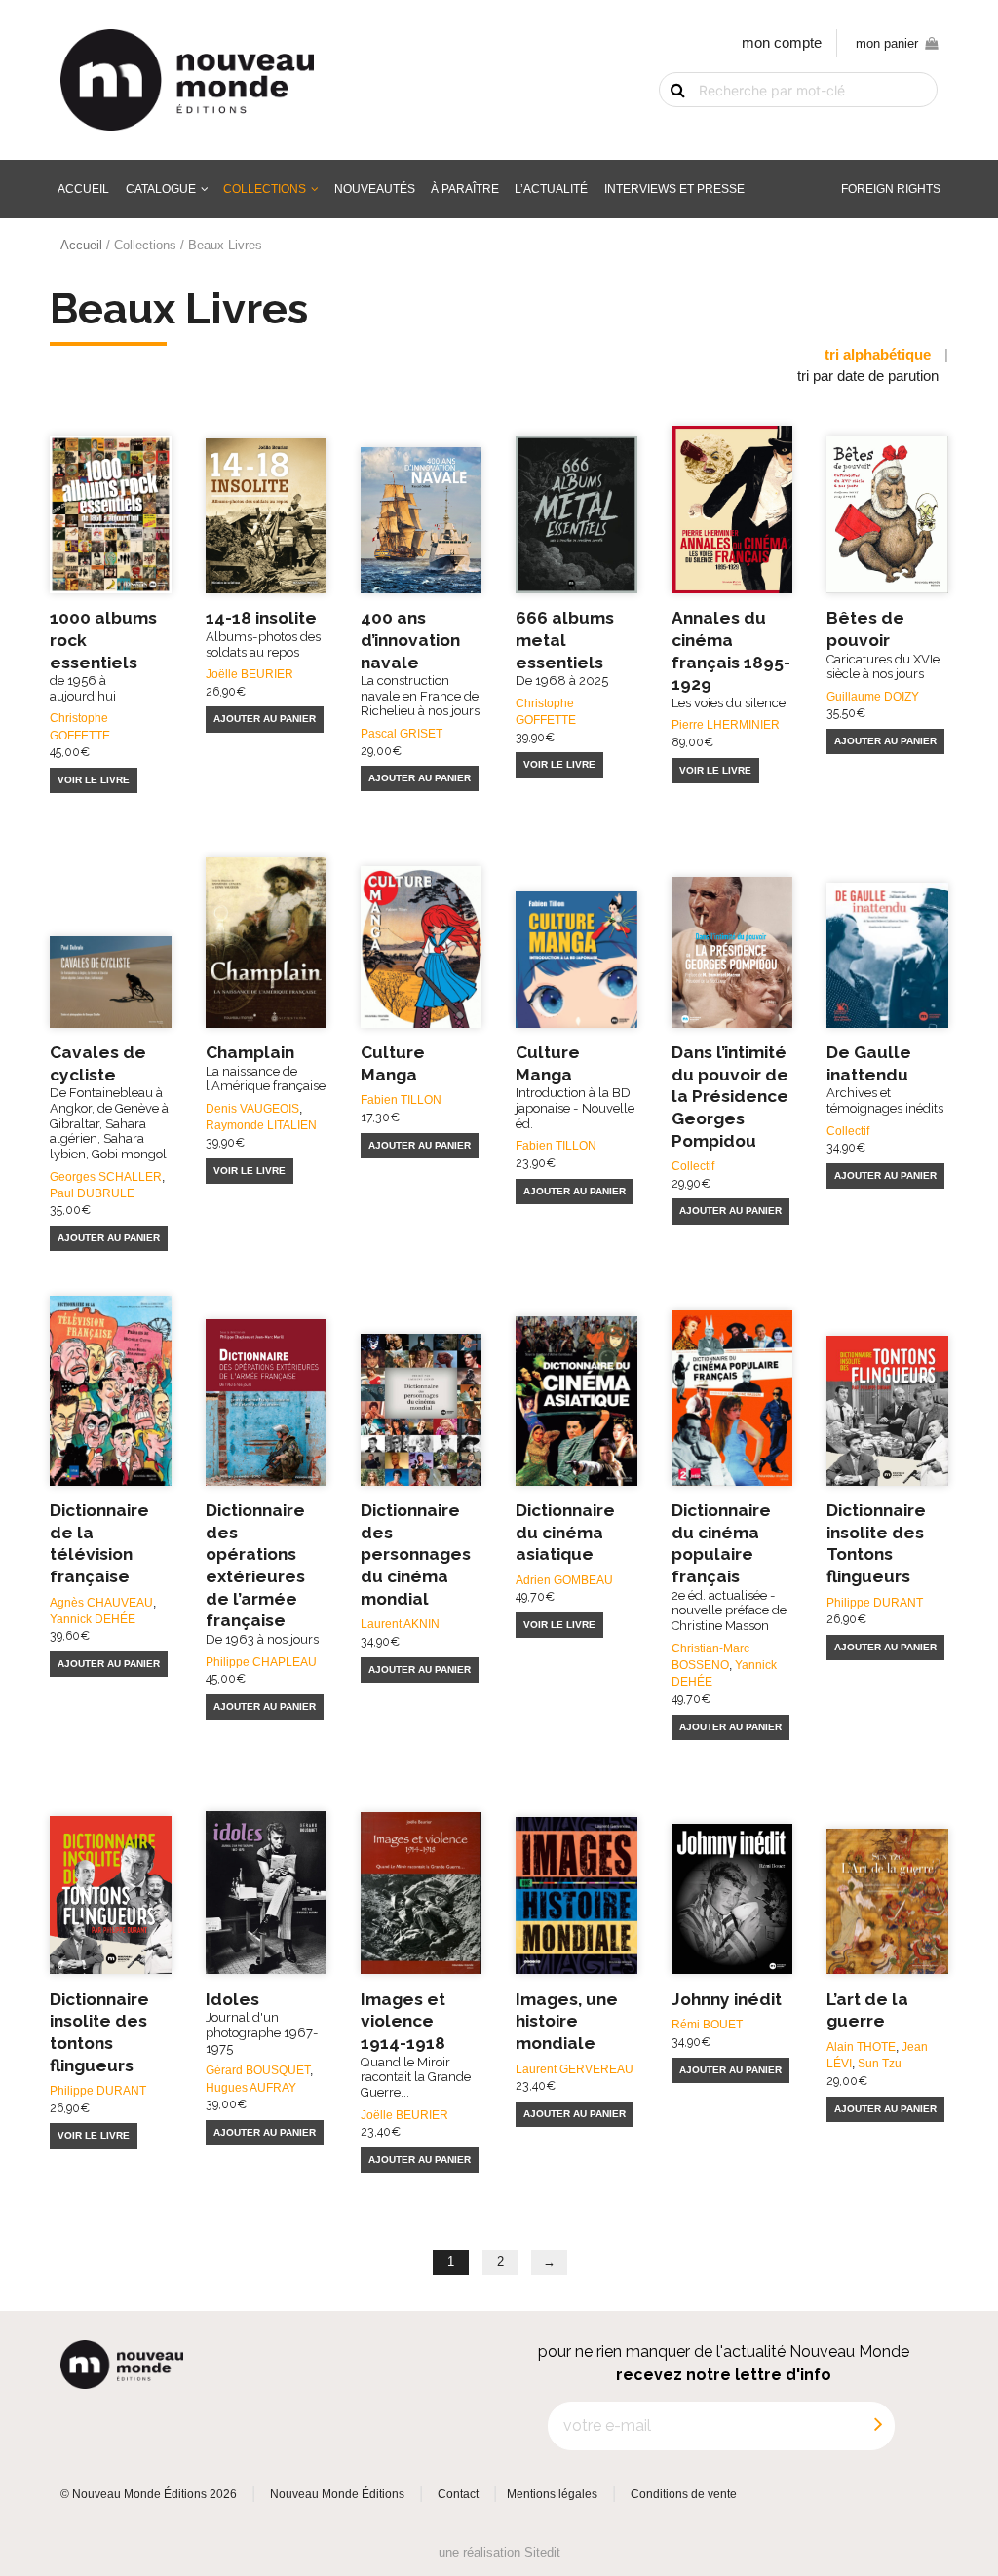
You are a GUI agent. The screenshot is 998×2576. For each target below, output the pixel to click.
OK (666, 123)
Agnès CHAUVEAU (101, 1602)
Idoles (262, 2023)
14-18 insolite (263, 633)
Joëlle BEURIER (249, 674)
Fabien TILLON (401, 1099)
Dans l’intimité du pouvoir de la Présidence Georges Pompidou (730, 1097)
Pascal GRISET (402, 733)
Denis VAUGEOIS (252, 1108)
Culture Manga (575, 1087)
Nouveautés (375, 189)
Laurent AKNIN (400, 1624)
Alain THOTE (861, 2046)
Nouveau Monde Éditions (337, 2494)
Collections (265, 189)
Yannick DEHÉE (93, 1619)
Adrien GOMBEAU (564, 1580)
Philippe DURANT (875, 1602)
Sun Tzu (880, 2063)
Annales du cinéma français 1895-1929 (731, 659)
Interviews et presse (674, 189)
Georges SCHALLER (106, 1176)
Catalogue (161, 189)
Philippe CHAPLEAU (261, 1662)
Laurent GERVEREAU (575, 2069)
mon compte (782, 43)
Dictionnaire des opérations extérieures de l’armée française (262, 1573)
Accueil (83, 189)
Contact (458, 2494)
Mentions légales (552, 2494)
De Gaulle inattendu (885, 1079)
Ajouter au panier (265, 719)
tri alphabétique (878, 355)
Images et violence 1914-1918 (416, 2045)
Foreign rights (891, 189)
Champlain (266, 1068)
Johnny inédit (727, 1999)
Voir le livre (94, 780)
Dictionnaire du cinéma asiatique (565, 1532)
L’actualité (551, 189)
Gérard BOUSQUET (258, 2070)
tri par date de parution (868, 376)
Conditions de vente (684, 2494)
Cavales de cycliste (109, 1102)
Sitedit (542, 2552)
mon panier (887, 43)
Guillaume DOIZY (873, 696)
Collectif (693, 1166)
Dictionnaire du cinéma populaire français (729, 1567)
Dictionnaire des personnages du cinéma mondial (416, 1554)
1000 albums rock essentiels (103, 656)
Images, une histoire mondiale (567, 2021)
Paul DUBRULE (92, 1193)
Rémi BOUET (707, 2024)
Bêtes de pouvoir (883, 644)
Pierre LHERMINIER (726, 724)
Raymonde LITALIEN (261, 1125)
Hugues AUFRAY (251, 2087)
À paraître (465, 189)
